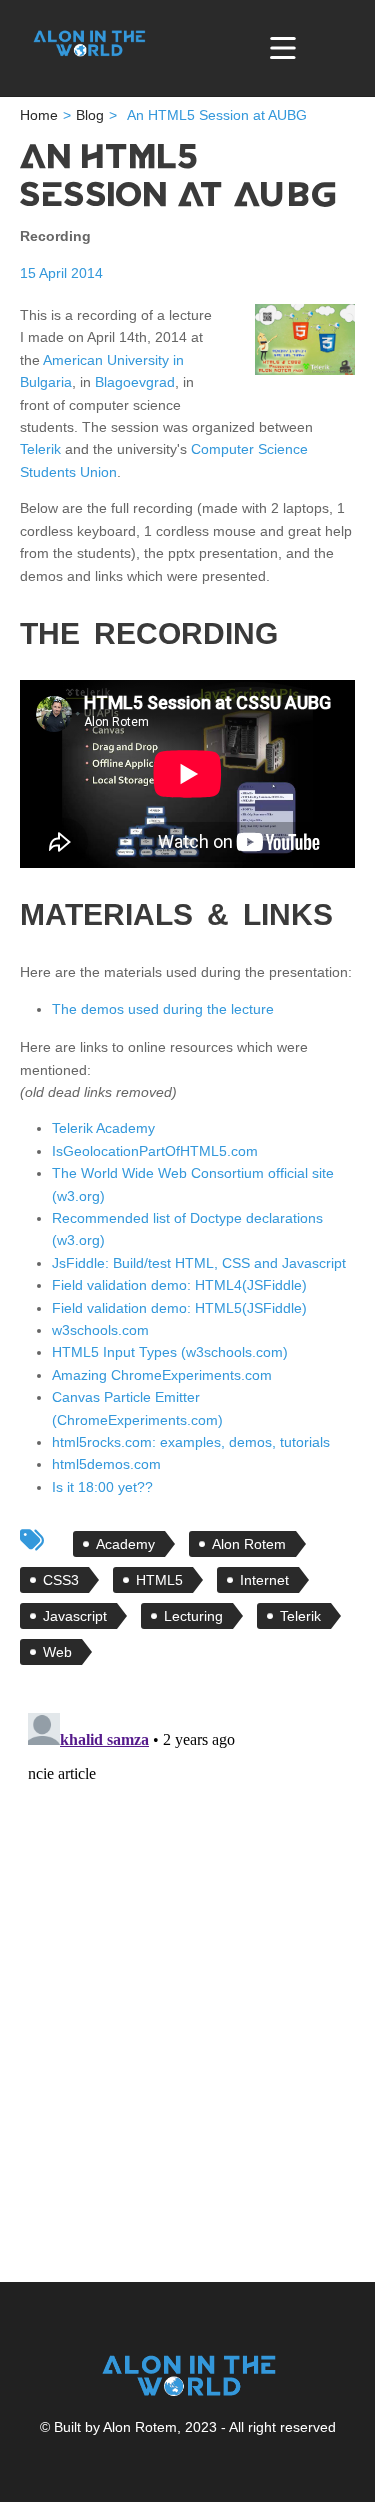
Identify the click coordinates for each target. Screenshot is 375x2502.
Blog (90, 115)
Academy (125, 1544)
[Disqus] (187, 1955)
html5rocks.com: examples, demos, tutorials (191, 1442)
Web (57, 1652)
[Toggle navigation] (283, 48)
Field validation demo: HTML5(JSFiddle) (179, 1308)
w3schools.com (100, 1330)
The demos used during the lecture (163, 1009)
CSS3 (61, 1580)
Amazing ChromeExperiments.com (162, 1375)
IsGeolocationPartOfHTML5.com (155, 1151)
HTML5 (159, 1580)
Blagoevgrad (135, 382)
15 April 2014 (61, 273)
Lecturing (193, 1616)
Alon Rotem (249, 1544)
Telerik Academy (103, 1128)
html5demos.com (106, 1464)
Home (39, 115)
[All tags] (32, 1540)
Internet (264, 1580)
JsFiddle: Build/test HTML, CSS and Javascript (199, 1263)
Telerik (40, 449)
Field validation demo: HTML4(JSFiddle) (179, 1285)
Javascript (75, 1616)
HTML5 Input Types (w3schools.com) (170, 1352)
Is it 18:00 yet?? (102, 1487)
